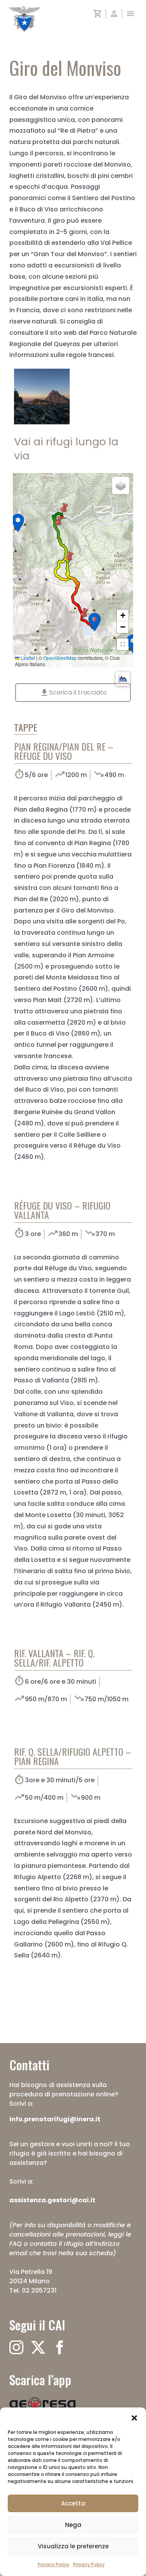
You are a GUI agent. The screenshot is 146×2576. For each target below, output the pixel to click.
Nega (73, 2525)
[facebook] (60, 2347)
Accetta (73, 2503)
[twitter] (38, 2347)
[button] (134, 2417)
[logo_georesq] (42, 2400)
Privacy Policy (54, 2565)
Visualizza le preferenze (73, 2546)
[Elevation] (123, 679)
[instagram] (16, 2347)
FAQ (16, 2244)
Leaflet (27, 658)
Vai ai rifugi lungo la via (66, 448)
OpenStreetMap (60, 658)
